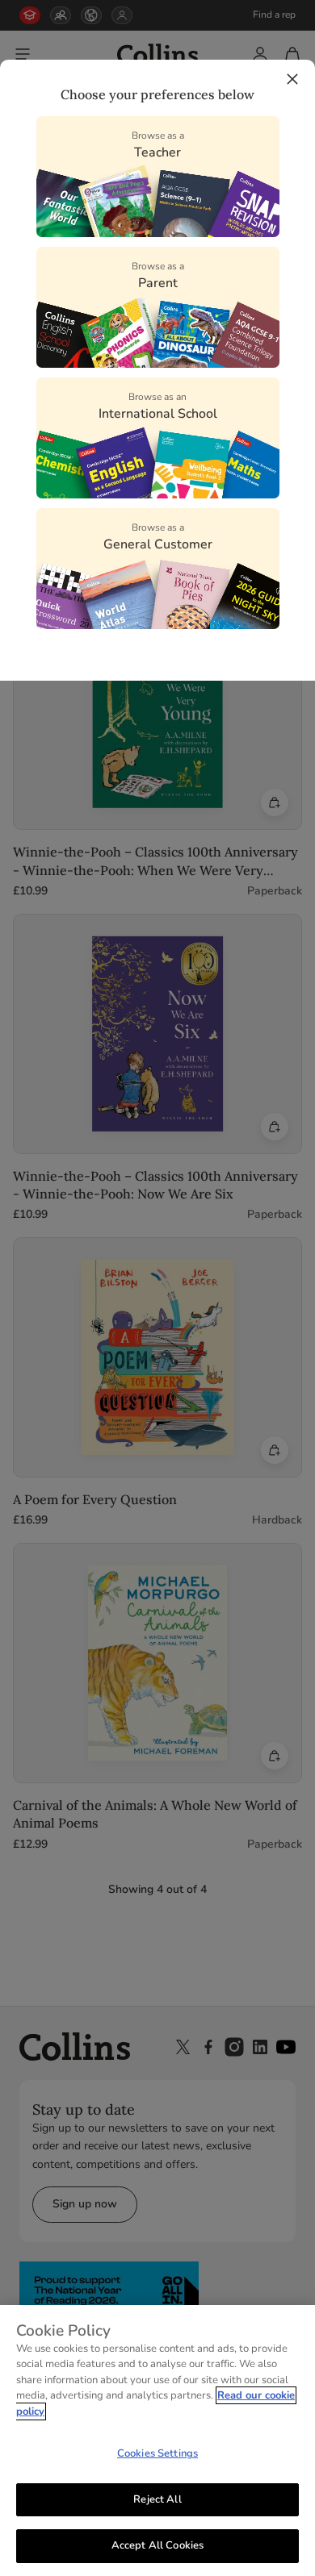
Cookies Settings (157, 2453)
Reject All (157, 2499)
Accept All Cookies (157, 2545)
